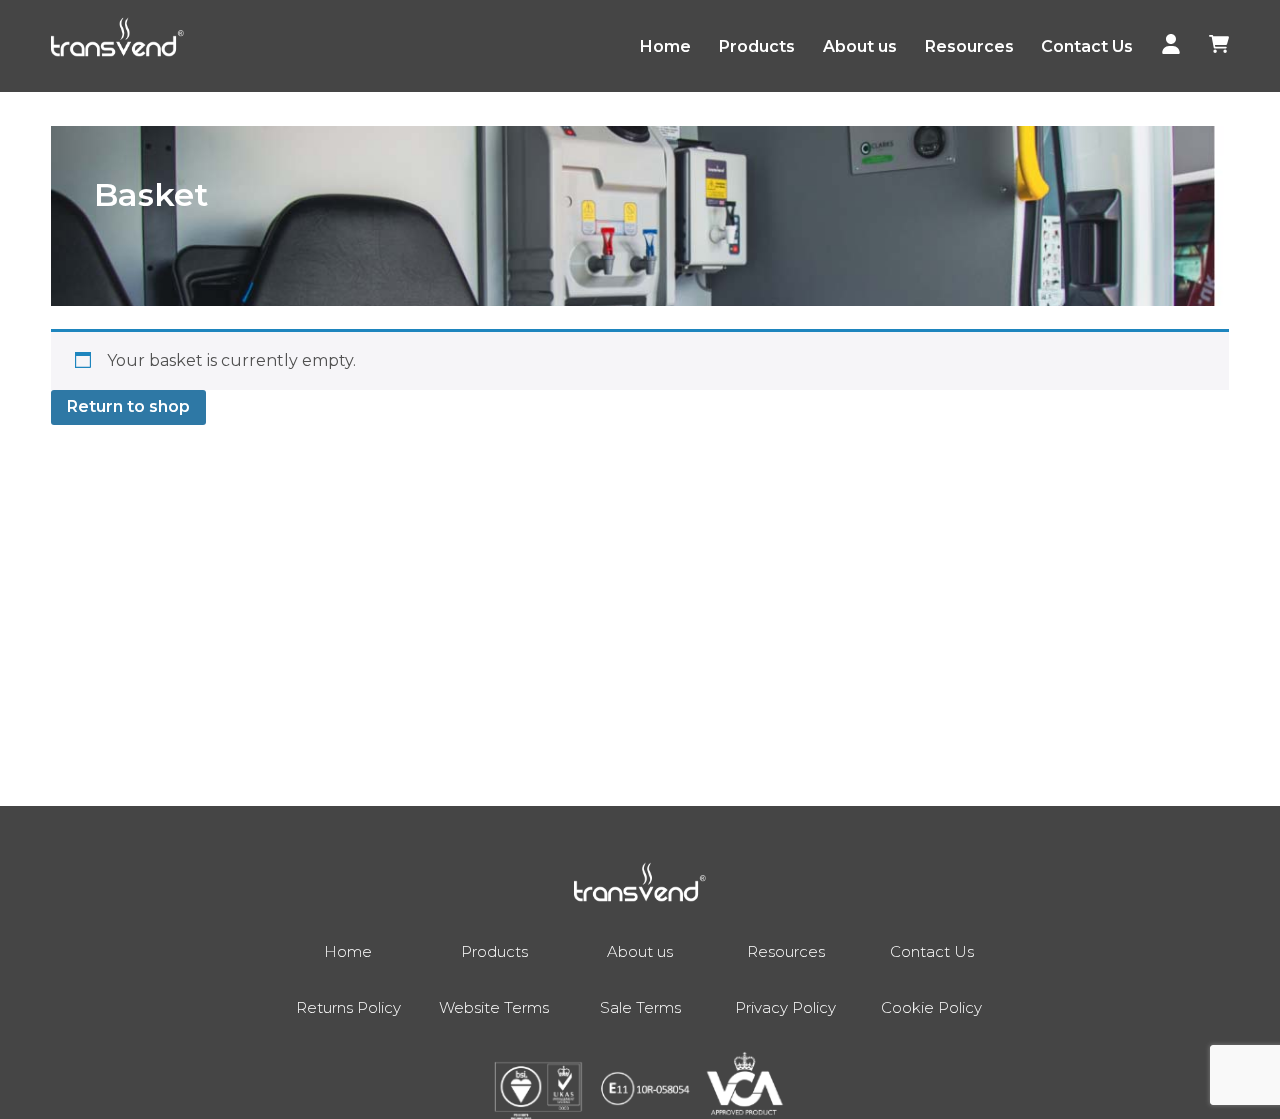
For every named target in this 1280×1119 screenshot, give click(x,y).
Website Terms (494, 1007)
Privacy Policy (785, 1007)
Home (665, 46)
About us (860, 46)
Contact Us (1087, 46)
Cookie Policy (931, 1007)
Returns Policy (348, 1007)
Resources (969, 46)
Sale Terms (640, 1007)
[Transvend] (117, 40)
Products (757, 46)
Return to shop (128, 406)
